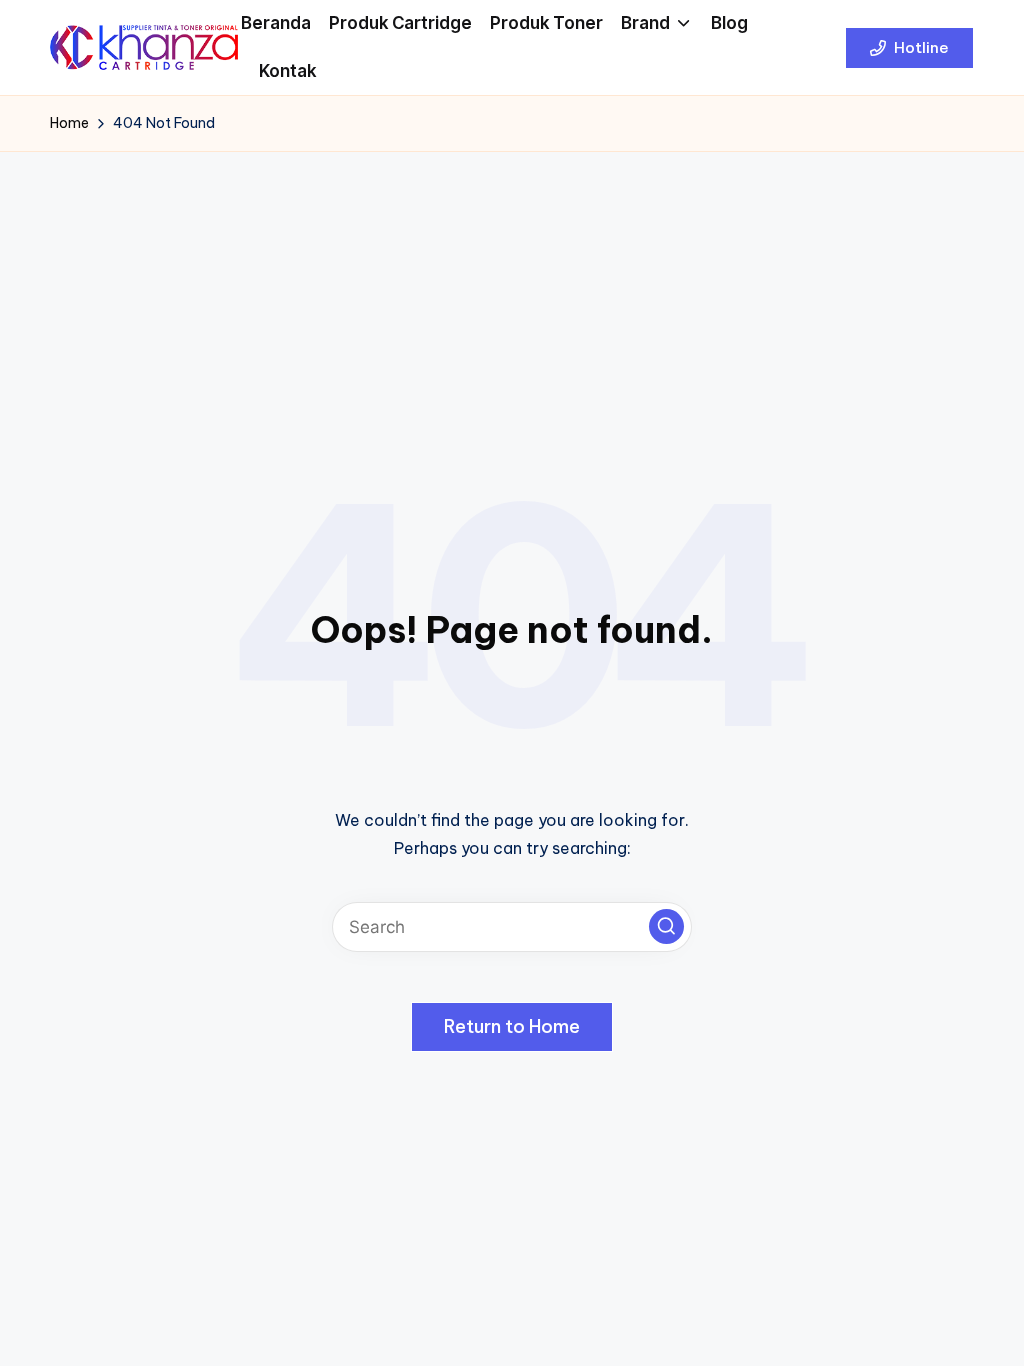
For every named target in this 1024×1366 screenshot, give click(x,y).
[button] (909, 48)
